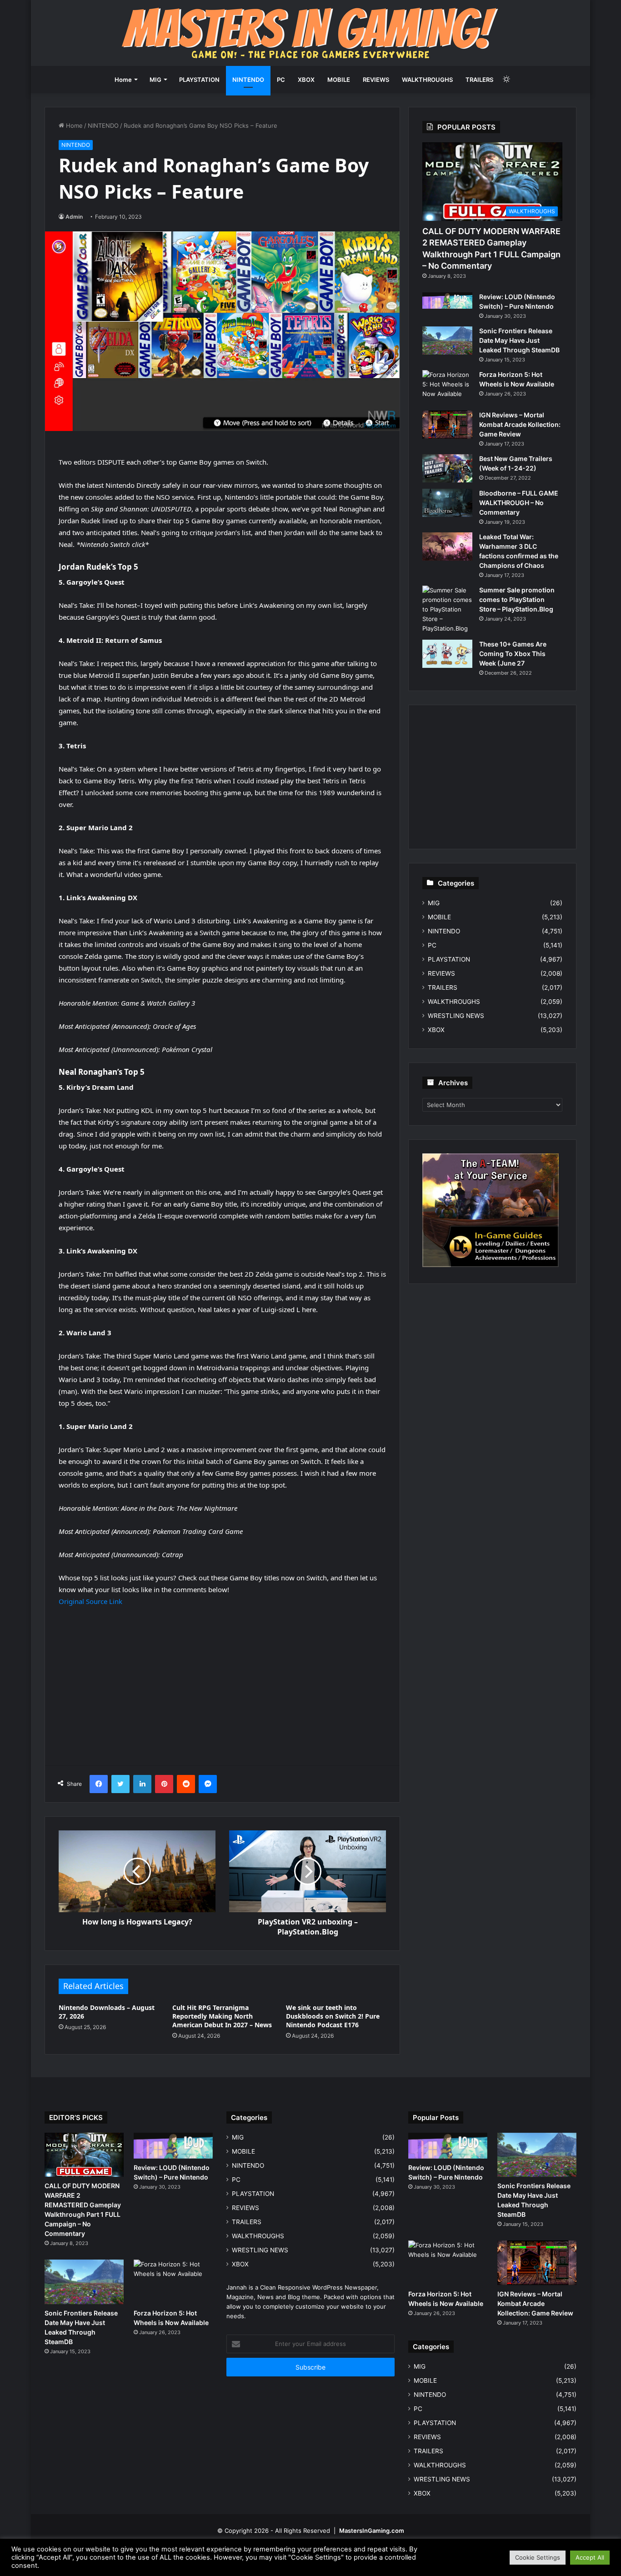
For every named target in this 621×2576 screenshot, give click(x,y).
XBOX (306, 80)
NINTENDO (248, 80)
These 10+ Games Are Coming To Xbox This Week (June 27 (513, 654)
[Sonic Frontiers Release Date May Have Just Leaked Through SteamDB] (447, 341)
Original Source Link (90, 1601)
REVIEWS (376, 80)
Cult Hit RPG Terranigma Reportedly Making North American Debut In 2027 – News (222, 2016)
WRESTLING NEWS (456, 1016)
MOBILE (339, 80)
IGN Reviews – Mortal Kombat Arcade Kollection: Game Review (520, 424)
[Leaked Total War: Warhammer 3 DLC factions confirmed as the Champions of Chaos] (447, 546)
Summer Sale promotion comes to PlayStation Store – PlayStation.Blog (517, 599)
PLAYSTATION (199, 80)
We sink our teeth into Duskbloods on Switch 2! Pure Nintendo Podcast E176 (333, 2016)
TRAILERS (479, 80)
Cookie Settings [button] (538, 2557)
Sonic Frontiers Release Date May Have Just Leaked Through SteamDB (519, 340)
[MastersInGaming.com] (310, 33)
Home (123, 80)
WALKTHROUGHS (427, 80)
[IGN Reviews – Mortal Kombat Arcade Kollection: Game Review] (447, 425)
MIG (155, 80)
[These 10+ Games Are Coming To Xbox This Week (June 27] (447, 654)
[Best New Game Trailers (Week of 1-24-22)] (447, 468)
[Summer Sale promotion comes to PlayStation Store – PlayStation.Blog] (447, 609)
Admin (74, 217)
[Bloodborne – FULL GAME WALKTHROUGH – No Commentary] (447, 503)
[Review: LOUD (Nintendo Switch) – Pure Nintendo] (447, 301)
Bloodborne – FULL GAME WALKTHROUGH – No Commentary (519, 503)
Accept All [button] (590, 2557)
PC (281, 80)
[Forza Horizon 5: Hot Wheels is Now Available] (447, 387)
